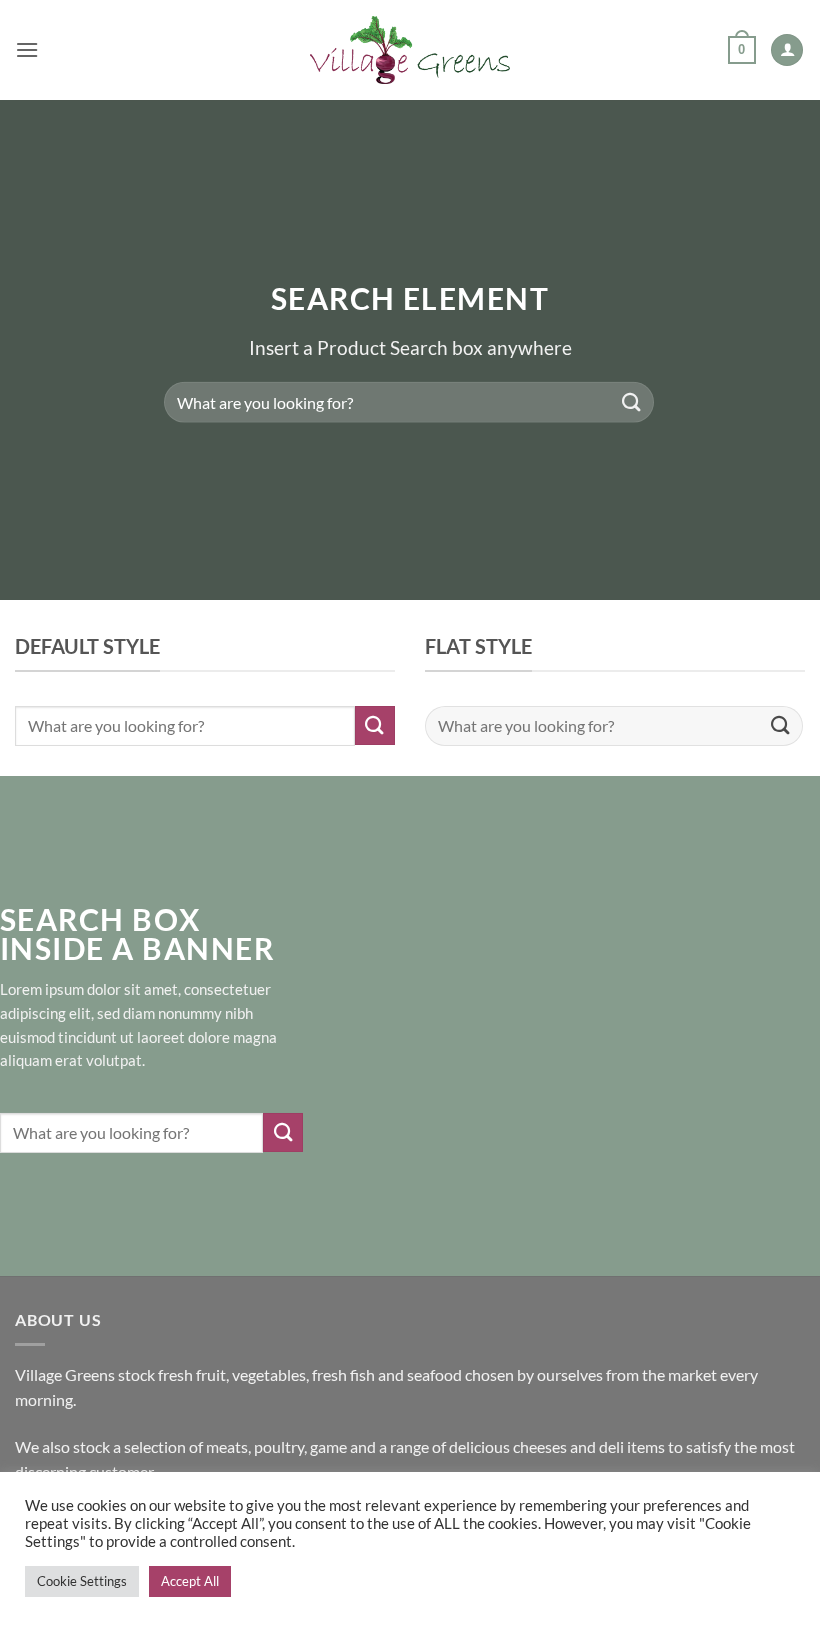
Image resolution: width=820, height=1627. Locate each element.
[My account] (787, 50)
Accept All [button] (190, 1581)
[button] (27, 49)
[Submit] (632, 402)
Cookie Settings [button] (82, 1581)
